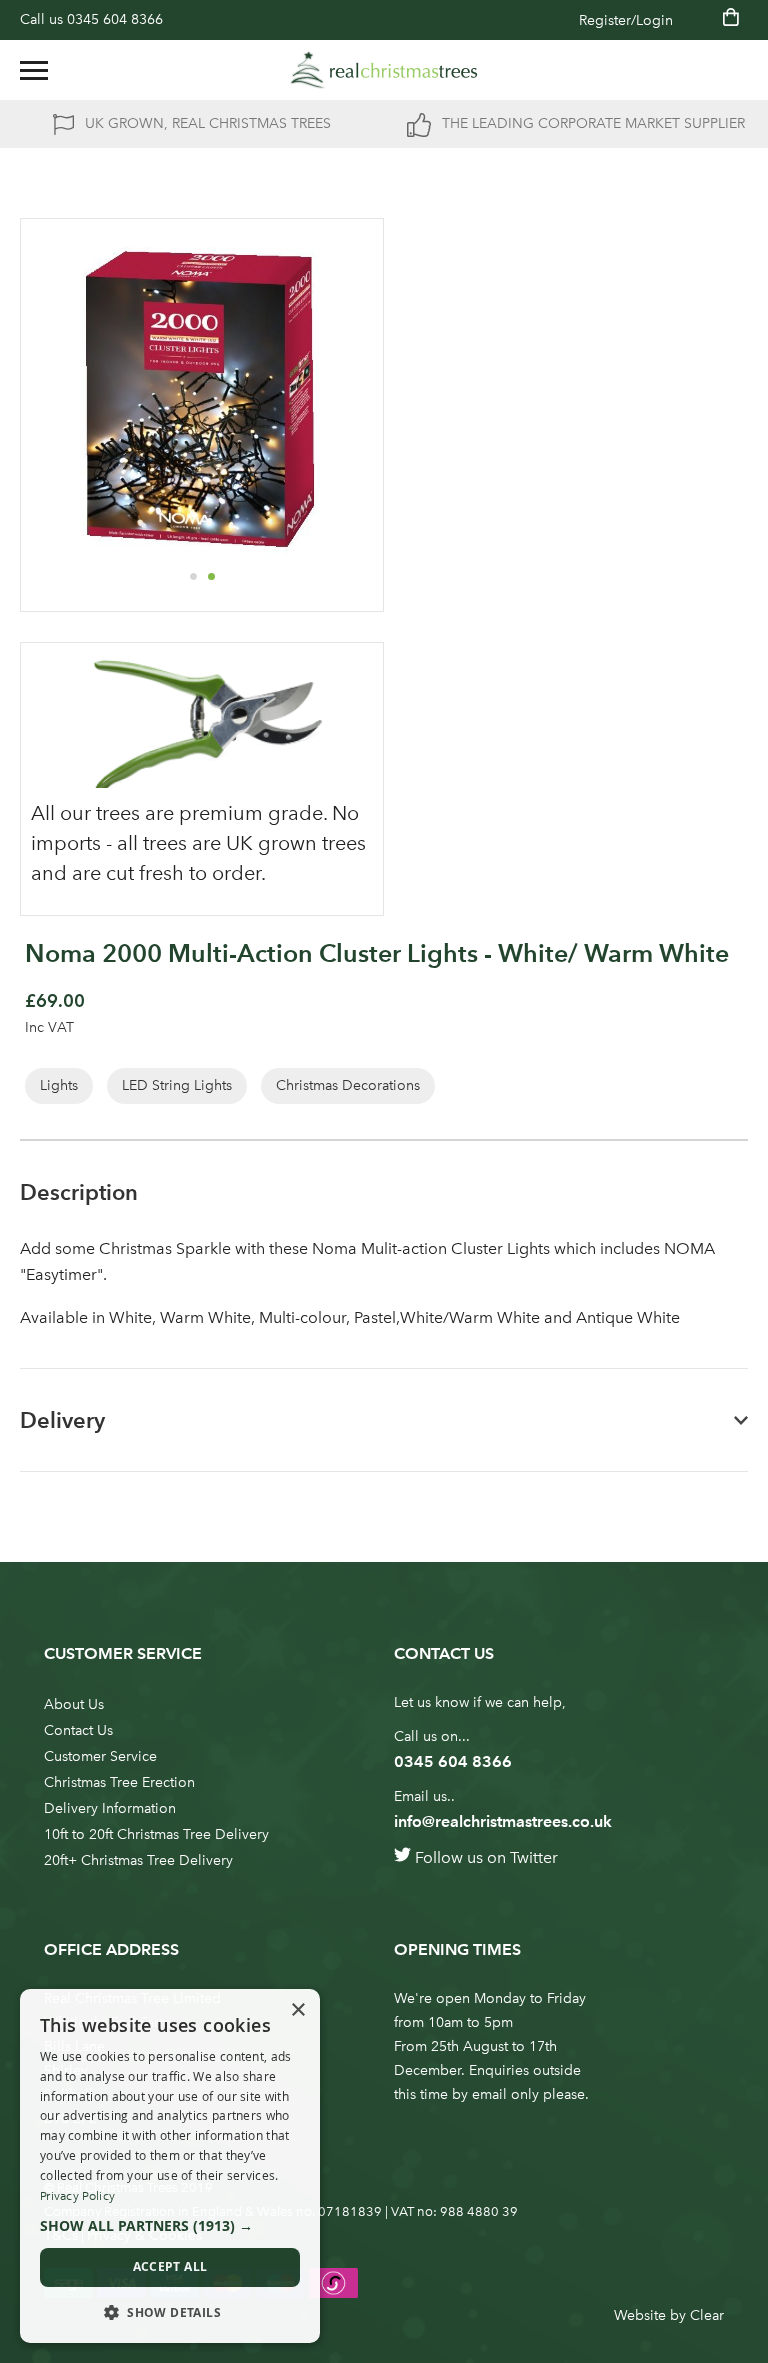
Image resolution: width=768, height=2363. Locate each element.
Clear (707, 2315)
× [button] (297, 2010)
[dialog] (170, 2166)
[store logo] (384, 70)
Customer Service (100, 1756)
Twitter (534, 1857)
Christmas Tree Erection (119, 1782)
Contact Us (78, 1730)
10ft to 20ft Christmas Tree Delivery (156, 1834)
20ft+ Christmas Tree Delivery (138, 1860)
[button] (193, 576)
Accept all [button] (170, 2266)
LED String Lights (177, 1085)
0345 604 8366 (115, 19)
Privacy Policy (77, 2196)
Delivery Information (110, 1808)
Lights (59, 1085)
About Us (74, 1704)
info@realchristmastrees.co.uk (503, 1821)
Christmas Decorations (348, 1085)
